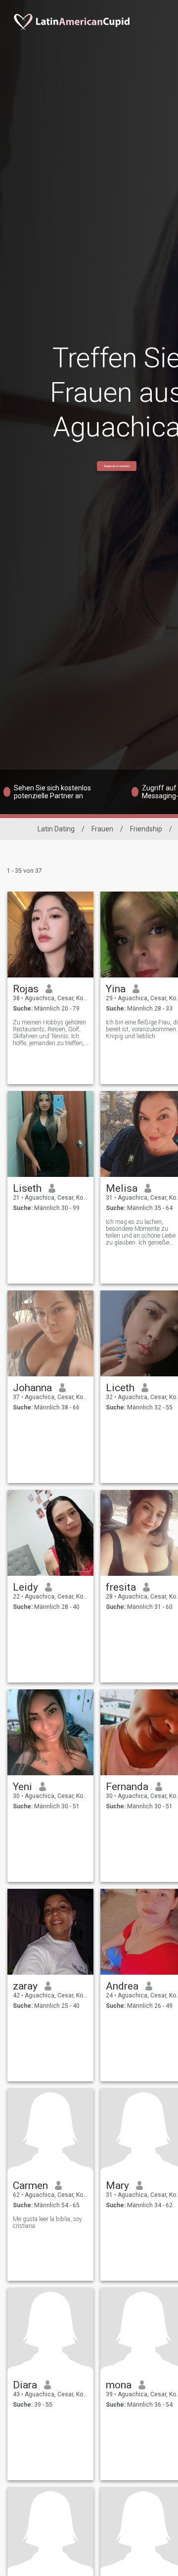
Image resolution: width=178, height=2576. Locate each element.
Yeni (22, 1787)
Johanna (32, 1388)
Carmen (30, 2186)
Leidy (25, 1587)
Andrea (122, 1986)
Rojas (26, 989)
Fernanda (127, 1787)
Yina (116, 989)
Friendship (146, 829)
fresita (121, 1587)
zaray (25, 1986)
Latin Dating (56, 829)
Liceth (120, 1388)
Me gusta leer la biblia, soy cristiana (47, 2223)
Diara (25, 2385)
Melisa (122, 1188)
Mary (117, 2186)
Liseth (27, 1188)
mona (119, 2385)
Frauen (102, 829)
